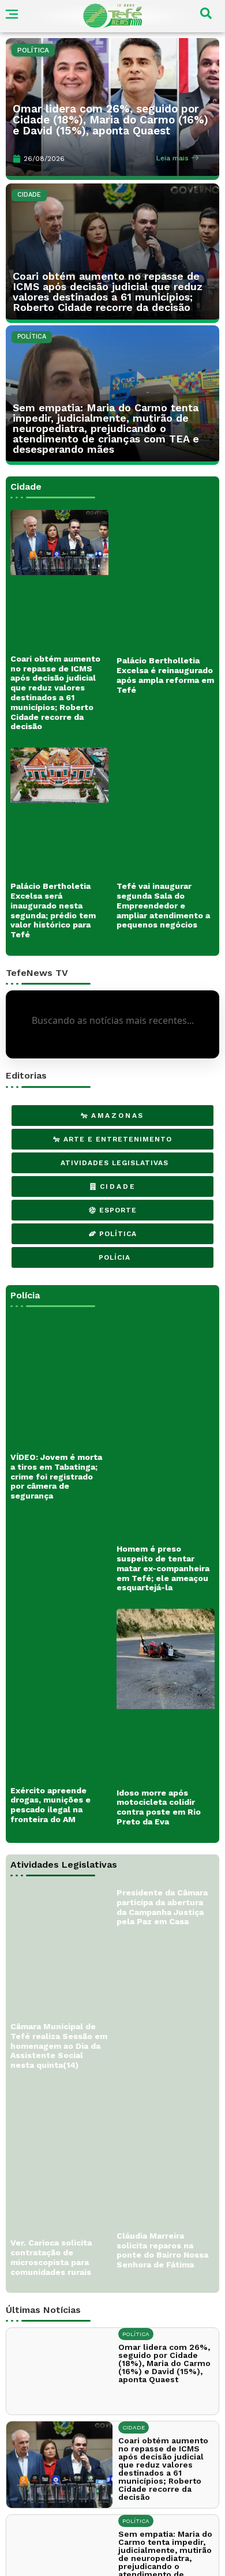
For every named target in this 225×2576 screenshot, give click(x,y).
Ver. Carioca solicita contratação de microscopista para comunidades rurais (51, 2215)
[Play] (78, 2562)
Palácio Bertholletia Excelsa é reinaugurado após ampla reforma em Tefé (165, 675)
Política (33, 50)
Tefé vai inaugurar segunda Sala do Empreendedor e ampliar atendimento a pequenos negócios (163, 905)
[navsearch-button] (206, 16)
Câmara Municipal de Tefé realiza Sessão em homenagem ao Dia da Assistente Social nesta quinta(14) (59, 2004)
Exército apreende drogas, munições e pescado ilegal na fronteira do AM (50, 1762)
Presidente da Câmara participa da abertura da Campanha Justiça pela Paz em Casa (162, 1865)
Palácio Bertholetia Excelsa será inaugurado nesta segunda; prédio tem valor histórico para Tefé (53, 910)
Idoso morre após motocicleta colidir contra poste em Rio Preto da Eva (159, 1764)
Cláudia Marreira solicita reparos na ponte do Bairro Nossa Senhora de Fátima (162, 2207)
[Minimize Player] (148, 2562)
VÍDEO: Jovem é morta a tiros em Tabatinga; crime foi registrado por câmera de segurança (56, 1434)
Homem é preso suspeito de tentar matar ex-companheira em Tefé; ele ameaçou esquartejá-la (163, 1526)
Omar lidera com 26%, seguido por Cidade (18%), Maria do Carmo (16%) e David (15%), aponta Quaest (110, 120)
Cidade (29, 195)
